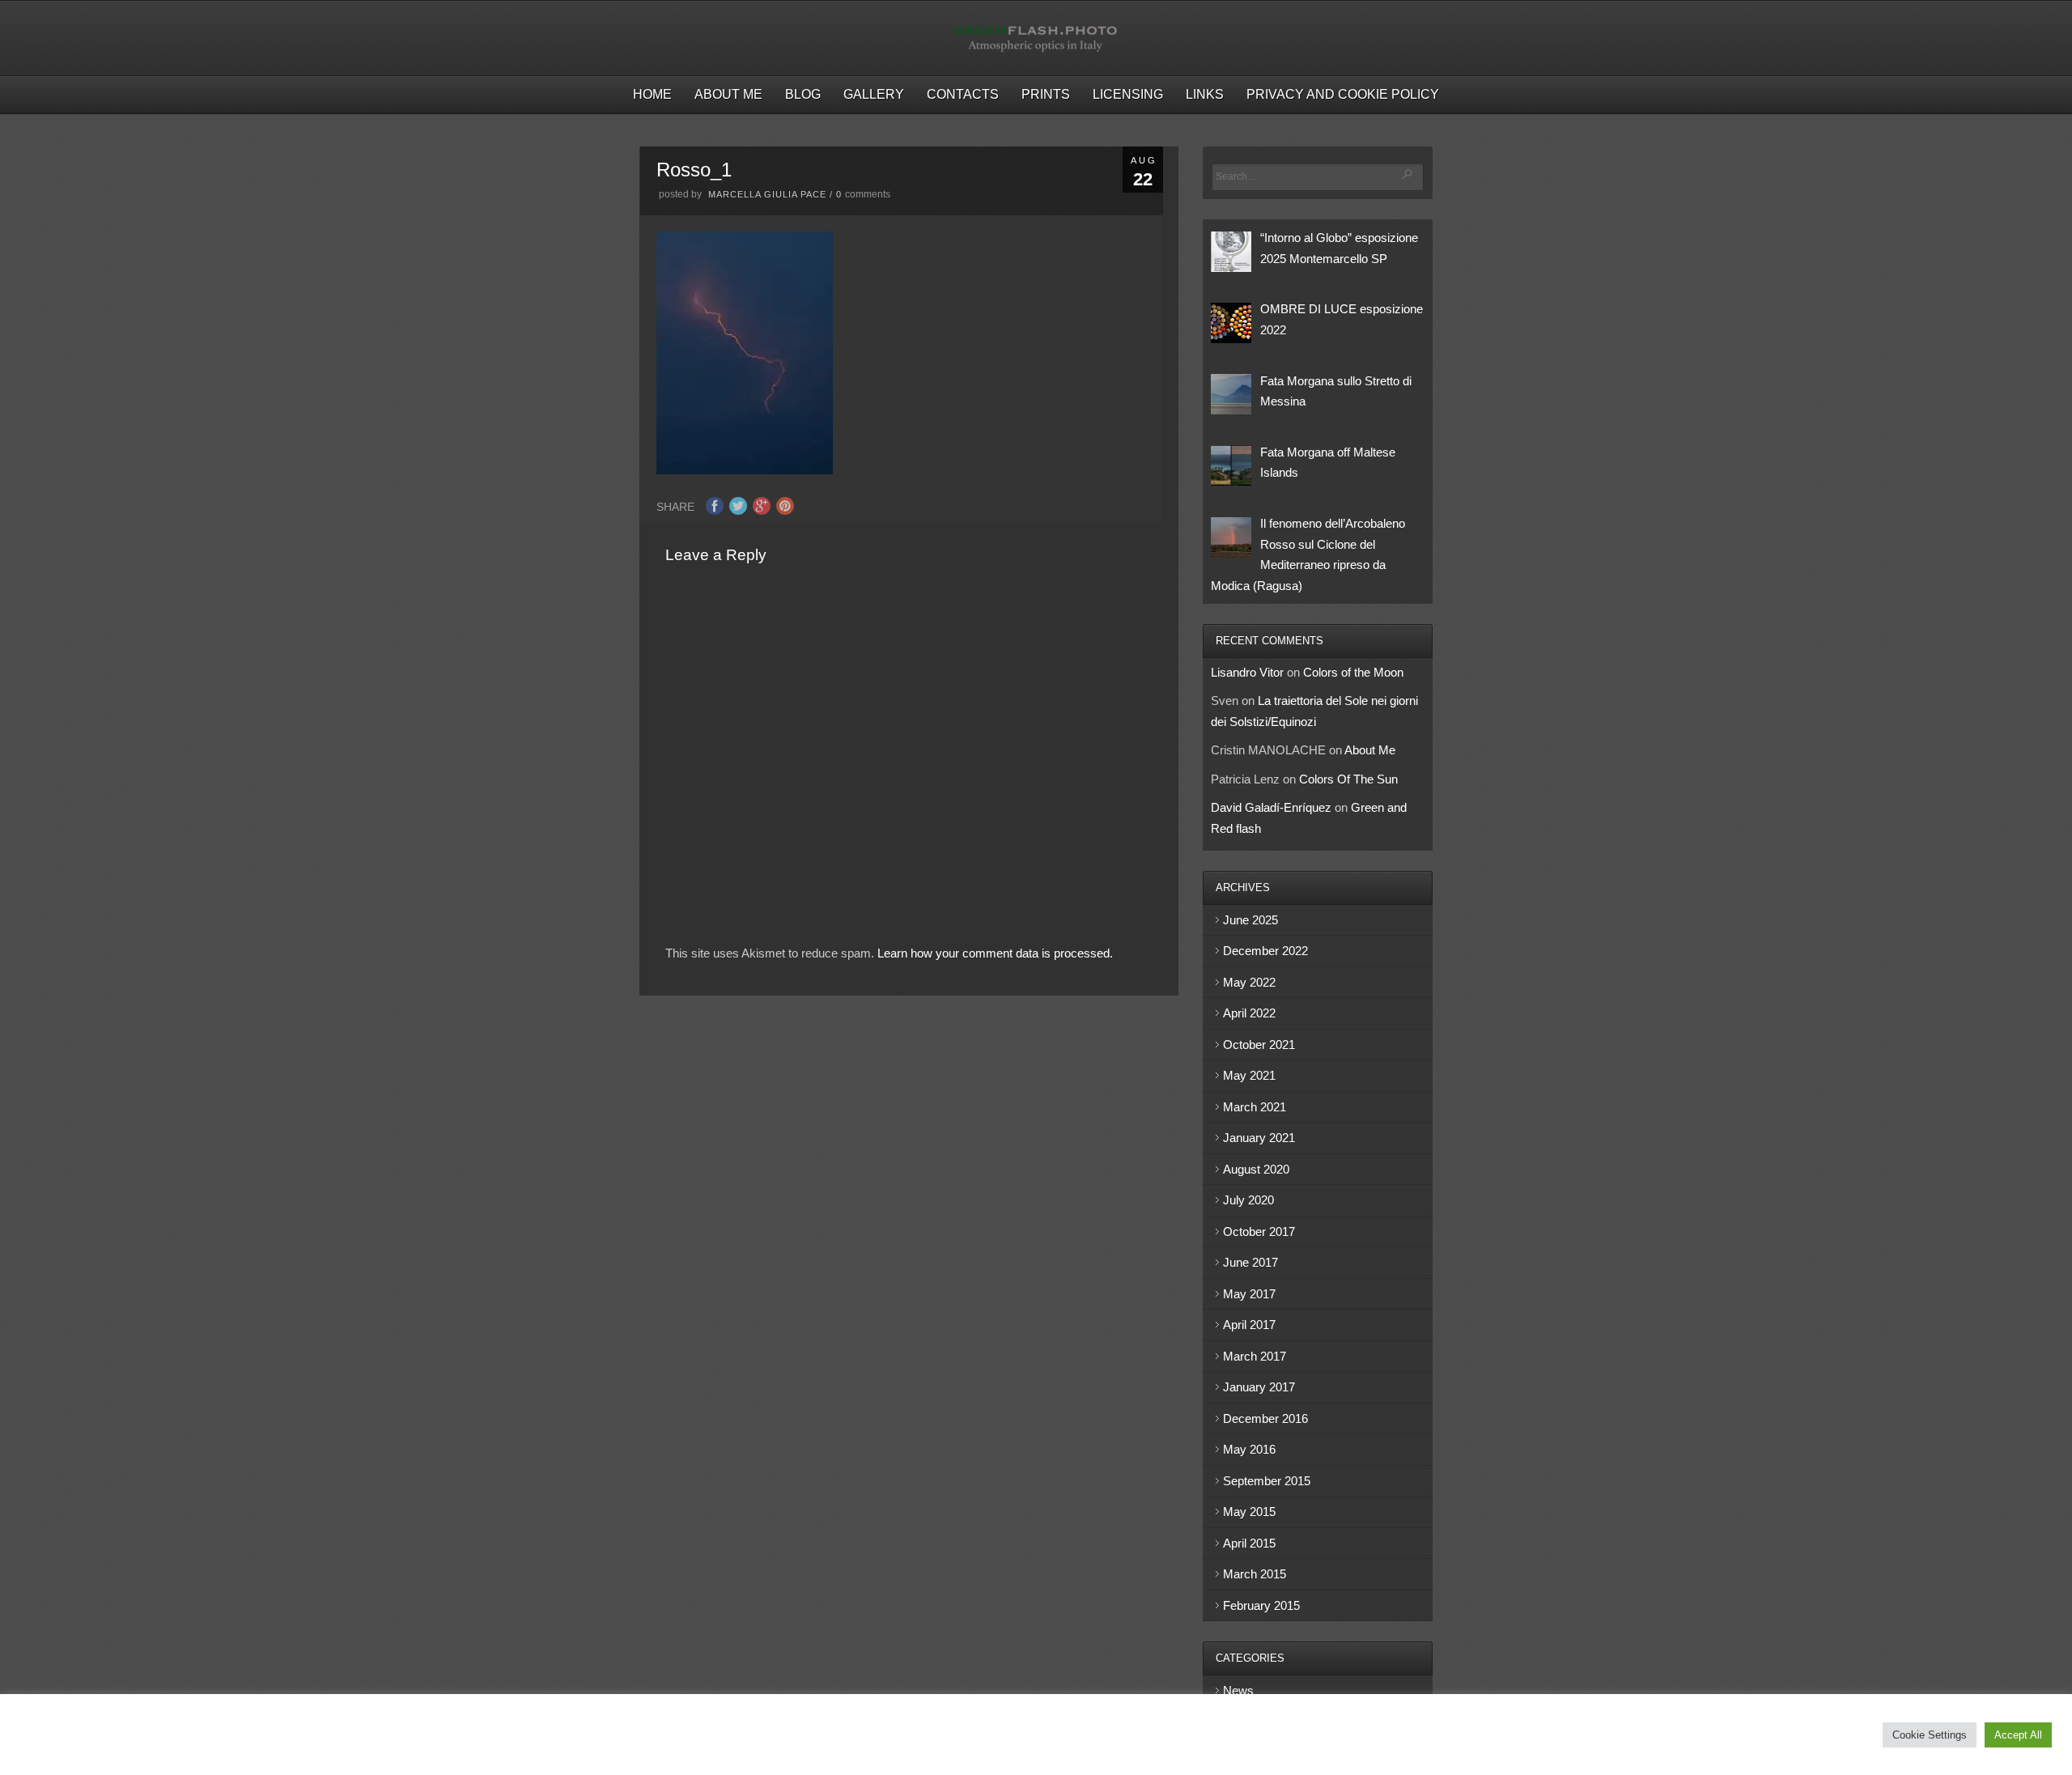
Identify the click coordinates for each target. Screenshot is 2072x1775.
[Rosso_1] (745, 470)
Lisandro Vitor (1247, 672)
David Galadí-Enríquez (1271, 807)
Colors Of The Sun (1348, 779)
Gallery (874, 94)
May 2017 (1249, 1294)
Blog (803, 94)
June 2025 (1250, 920)
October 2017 (1259, 1231)
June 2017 (1250, 1262)
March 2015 (1255, 1574)
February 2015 (1261, 1605)
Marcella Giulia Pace (767, 194)
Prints (1046, 94)
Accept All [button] (2018, 1735)
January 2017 (1259, 1387)
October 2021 (1259, 1045)
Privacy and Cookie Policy (1343, 94)
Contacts (963, 94)
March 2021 (1255, 1107)
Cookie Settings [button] (1930, 1735)
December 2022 (1265, 951)
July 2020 (1248, 1200)
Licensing (1128, 94)
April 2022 (1249, 1013)
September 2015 (1267, 1481)
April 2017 (1249, 1325)
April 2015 (1249, 1543)
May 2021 (1249, 1075)
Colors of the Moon (1353, 672)
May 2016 (1249, 1449)
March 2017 (1255, 1356)
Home (652, 94)
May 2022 (1249, 982)
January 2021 (1259, 1138)
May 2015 (1249, 1512)
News (1238, 1690)
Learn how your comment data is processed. (995, 953)
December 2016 (1265, 1418)
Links (1205, 94)
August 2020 (1256, 1169)
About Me (728, 94)
